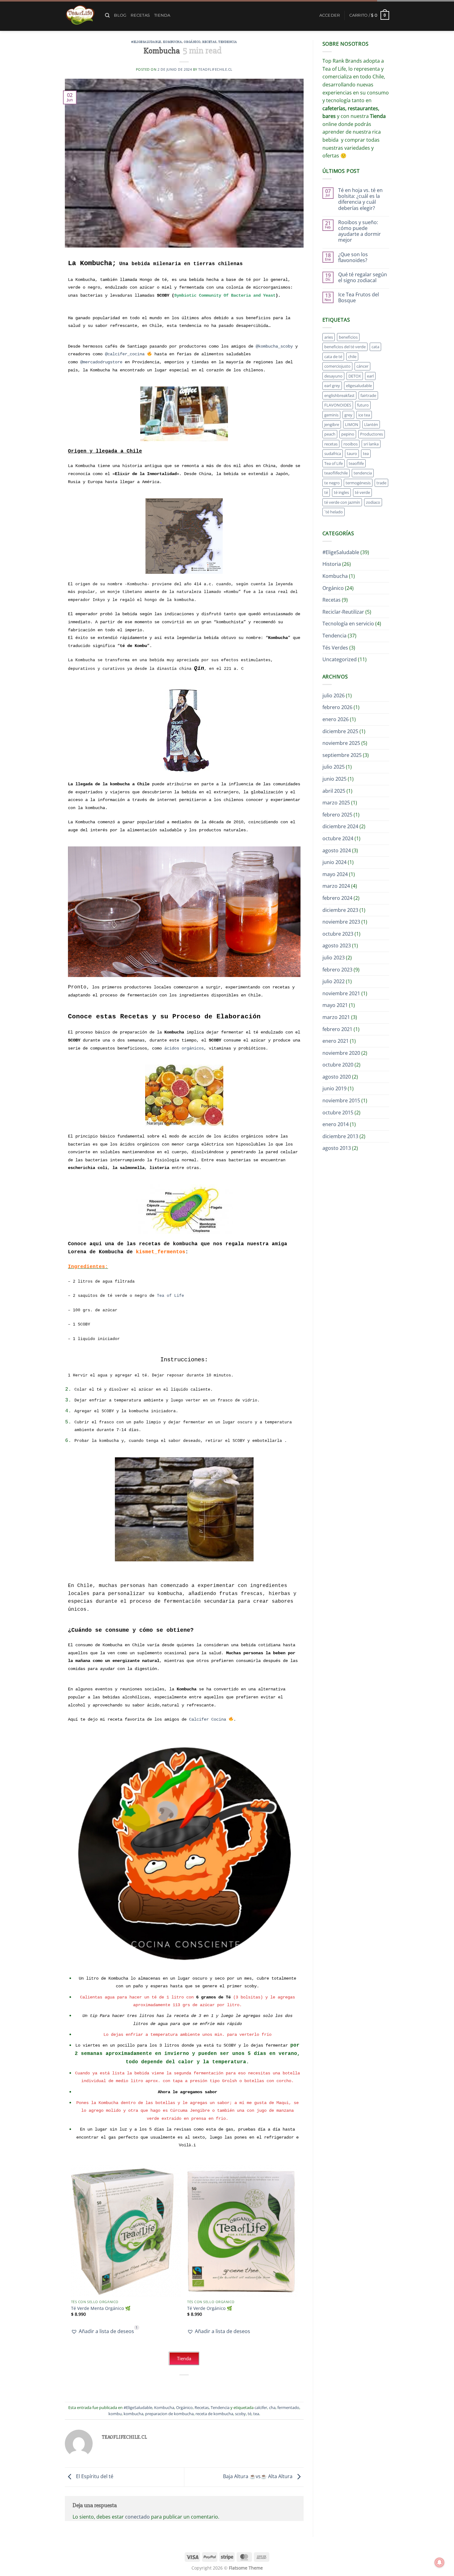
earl (370, 376)
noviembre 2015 (341, 1100)
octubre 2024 (338, 838)
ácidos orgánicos (184, 1048)
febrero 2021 (337, 1029)
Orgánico (192, 42)
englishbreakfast (339, 395)
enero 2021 (336, 1041)
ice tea (364, 415)
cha (272, 2407)
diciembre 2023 (340, 910)
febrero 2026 (337, 707)
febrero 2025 (337, 815)
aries (329, 337)
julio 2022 (334, 981)
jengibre (332, 424)
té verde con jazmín (342, 502)
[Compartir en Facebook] (162, 2385)
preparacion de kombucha (169, 2414)
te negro (332, 483)
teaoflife (356, 463)
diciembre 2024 (340, 826)
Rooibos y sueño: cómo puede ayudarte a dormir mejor (359, 231)
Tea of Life (170, 1296)
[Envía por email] (185, 2385)
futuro (363, 405)
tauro (352, 453)
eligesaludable (359, 386)
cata (375, 347)
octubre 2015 (338, 1113)
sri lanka (371, 444)
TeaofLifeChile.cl (215, 69)
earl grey (332, 386)
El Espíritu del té (94, 2477)
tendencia (363, 473)
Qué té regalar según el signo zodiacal (363, 278)
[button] (330, 15)
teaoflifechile (336, 473)
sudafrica (333, 453)
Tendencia (228, 42)
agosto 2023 (337, 946)
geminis (331, 415)
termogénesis (358, 483)
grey (348, 415)
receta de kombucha (214, 2414)
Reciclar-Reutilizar (343, 612)
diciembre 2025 (340, 731)
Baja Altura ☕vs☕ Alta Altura (258, 2477)
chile (352, 357)
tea (256, 2414)
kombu (115, 2414)
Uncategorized (340, 659)
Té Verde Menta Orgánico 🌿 (101, 2308)
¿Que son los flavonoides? (353, 257)
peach (330, 434)
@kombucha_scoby (274, 346)
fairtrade (368, 395)
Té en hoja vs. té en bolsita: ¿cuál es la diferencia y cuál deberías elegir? (360, 199)
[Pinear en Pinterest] (196, 2385)
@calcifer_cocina (126, 354)
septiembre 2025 (342, 755)
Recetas (140, 15)
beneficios (348, 337)
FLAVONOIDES (338, 405)
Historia (332, 564)
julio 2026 (334, 695)
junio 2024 (334, 862)
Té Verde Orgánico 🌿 (210, 2308)
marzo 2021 (336, 1017)
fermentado (288, 2407)
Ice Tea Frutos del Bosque (359, 298)
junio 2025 (334, 779)
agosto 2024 (337, 850)
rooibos (351, 444)
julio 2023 (334, 958)
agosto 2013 (337, 1148)
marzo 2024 (336, 886)
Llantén (371, 424)
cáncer (362, 366)
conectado (137, 2517)
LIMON (352, 424)
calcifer (261, 2407)
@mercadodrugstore (101, 362)
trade (381, 483)
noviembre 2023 (341, 922)
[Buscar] (107, 15)
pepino (348, 434)
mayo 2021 (335, 1005)
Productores (372, 434)
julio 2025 (334, 767)
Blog (120, 15)
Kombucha (172, 42)
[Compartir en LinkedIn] (207, 2385)
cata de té (333, 357)
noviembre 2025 (341, 743)
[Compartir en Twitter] (173, 2385)
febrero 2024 (337, 898)
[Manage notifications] (439, 2562)
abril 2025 (334, 791)
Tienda (162, 15)
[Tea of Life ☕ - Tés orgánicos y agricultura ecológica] (80, 15)
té (250, 2414)
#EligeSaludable (146, 42)
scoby (240, 2414)
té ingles (341, 492)
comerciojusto (337, 366)
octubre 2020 (338, 1065)
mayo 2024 (335, 874)
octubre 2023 (338, 934)
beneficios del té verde (345, 347)
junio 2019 (334, 1088)
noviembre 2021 (341, 993)
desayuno (333, 376)
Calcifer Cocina (208, 1719)
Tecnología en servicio (348, 624)
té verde (362, 492)
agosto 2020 (337, 1077)
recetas (331, 444)
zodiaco (373, 502)
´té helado (334, 512)
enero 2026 (336, 719)
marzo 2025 (336, 803)
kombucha (133, 2414)
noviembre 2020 (341, 1053)
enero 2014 (336, 1124)
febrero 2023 (337, 970)
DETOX (355, 376)
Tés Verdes (335, 648)
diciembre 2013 (340, 1136)
